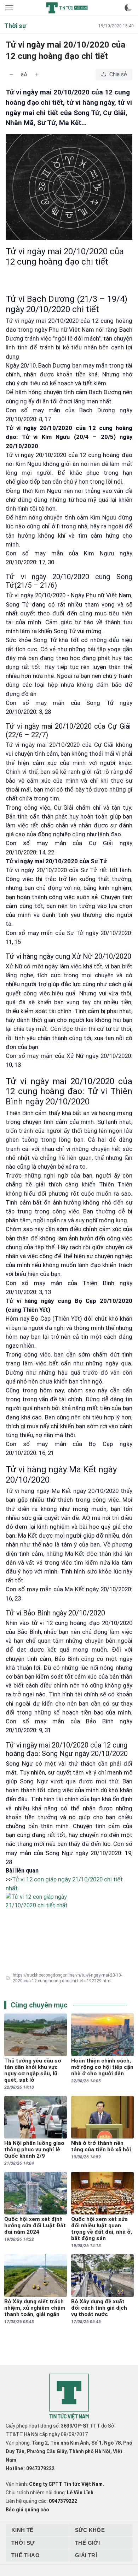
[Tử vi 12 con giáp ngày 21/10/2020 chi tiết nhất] (69, 1918)
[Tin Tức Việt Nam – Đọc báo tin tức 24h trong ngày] (67, 8)
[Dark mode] (128, 8)
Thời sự (23, 2543)
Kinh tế (22, 2530)
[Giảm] (11, 75)
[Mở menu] (10, 8)
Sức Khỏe (90, 2530)
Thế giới (87, 2543)
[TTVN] (69, 2397)
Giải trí (86, 2555)
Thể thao (25, 2555)
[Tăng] (37, 75)
